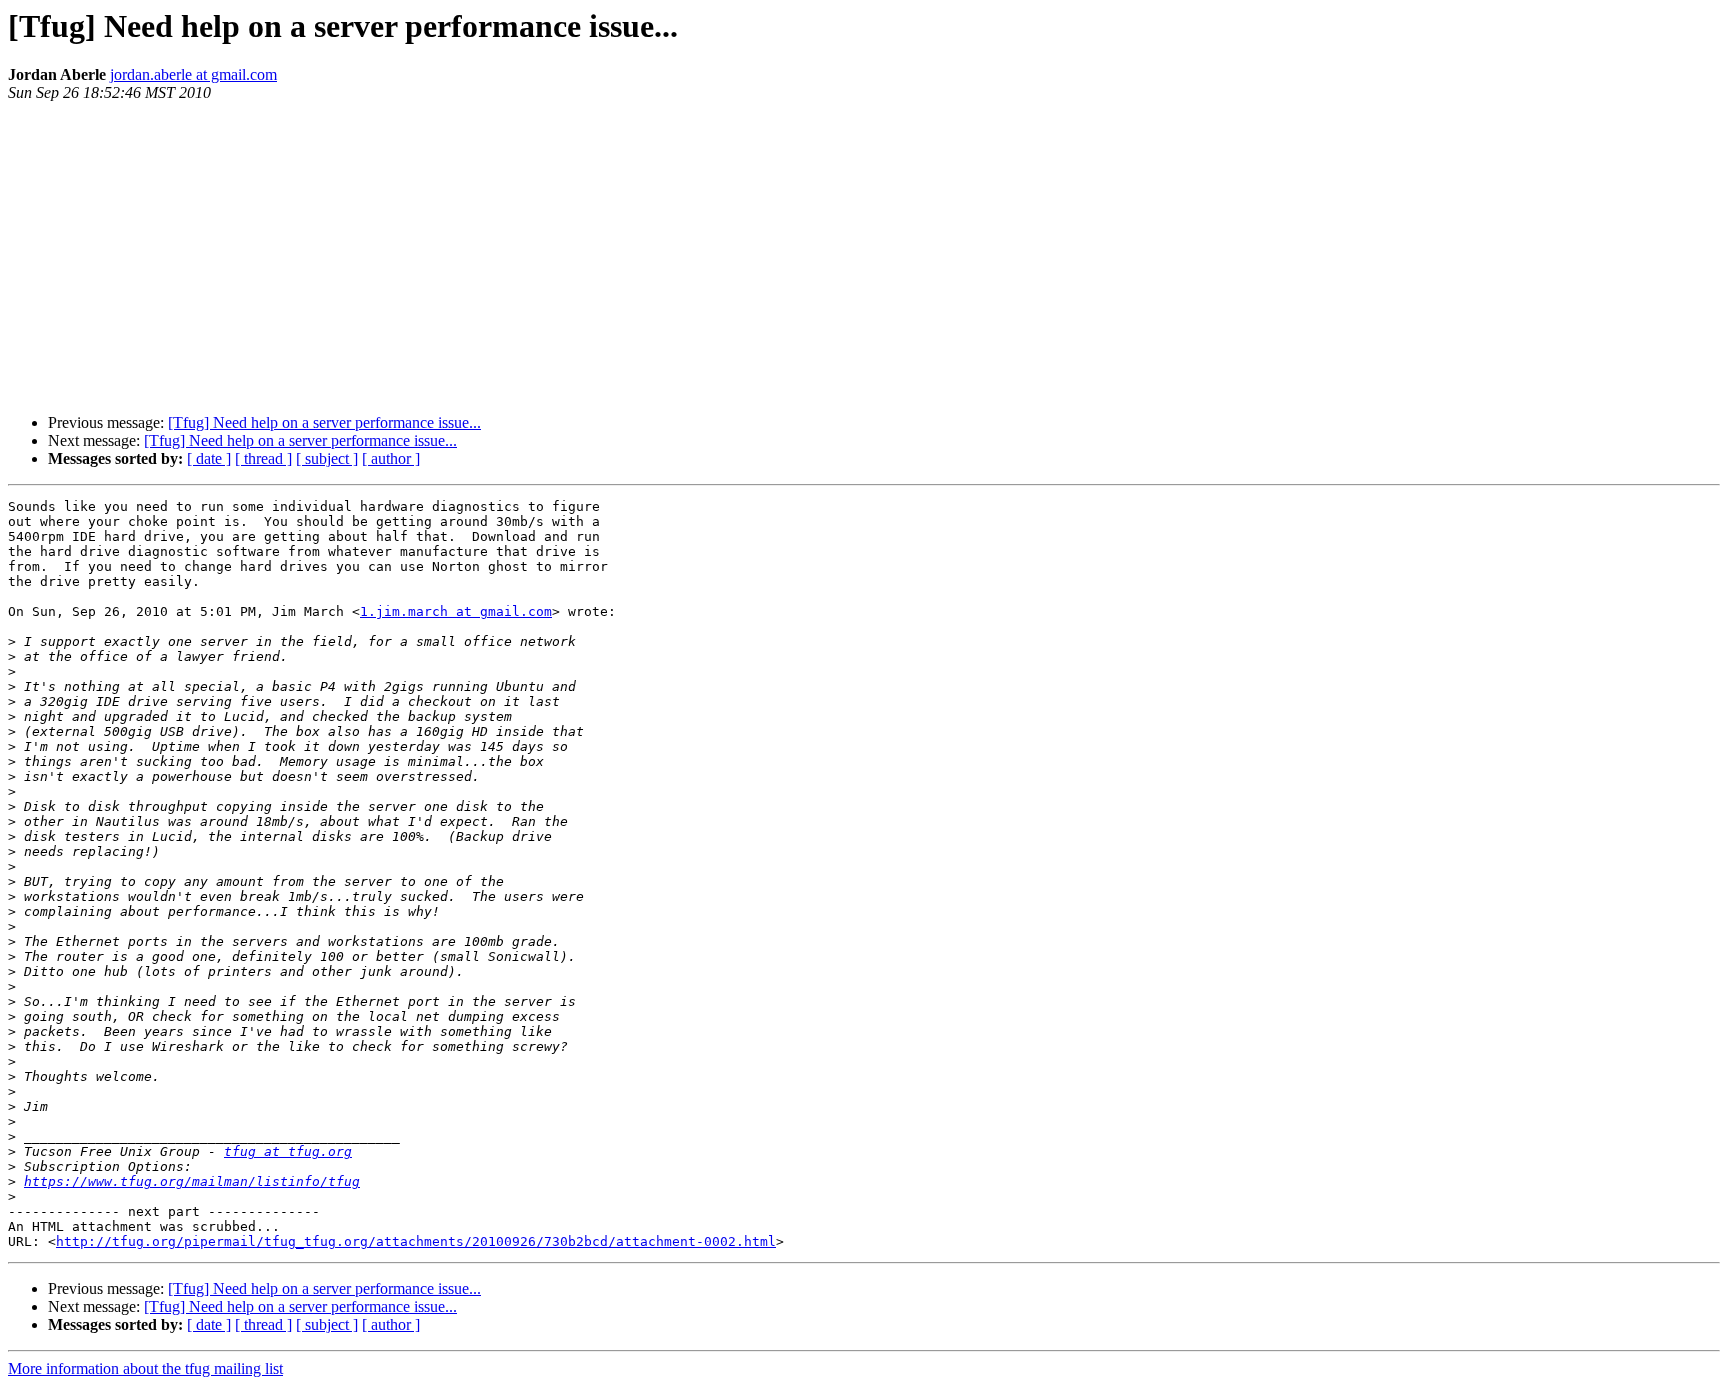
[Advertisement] (864, 258)
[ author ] (391, 458)
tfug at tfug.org (288, 1151)
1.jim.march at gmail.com (456, 611)
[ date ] (209, 458)
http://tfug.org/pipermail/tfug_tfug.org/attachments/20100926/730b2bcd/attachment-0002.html (416, 1241)
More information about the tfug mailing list (145, 1368)
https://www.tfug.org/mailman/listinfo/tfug (192, 1181)
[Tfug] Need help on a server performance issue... (324, 422)
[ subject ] (327, 458)
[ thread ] (263, 458)
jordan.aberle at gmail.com (193, 74)
